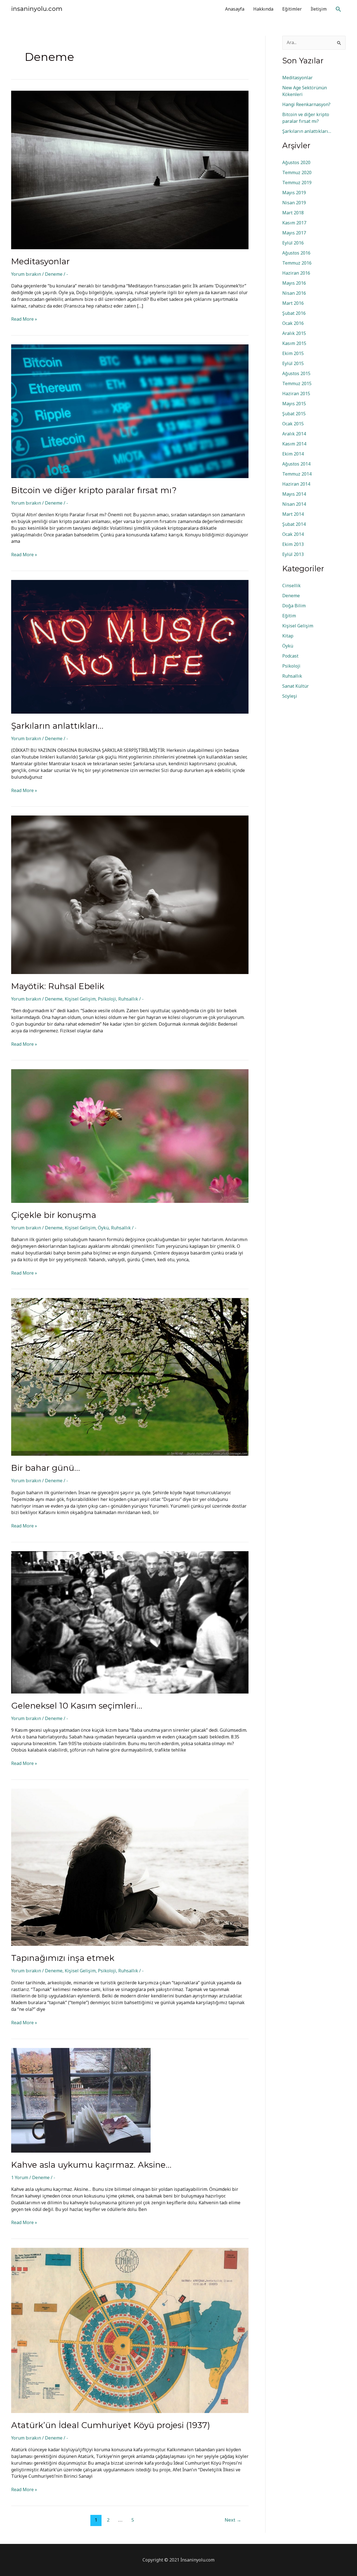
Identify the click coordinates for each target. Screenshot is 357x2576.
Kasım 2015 (294, 343)
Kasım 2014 (294, 444)
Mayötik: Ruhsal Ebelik (58, 986)
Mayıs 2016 (294, 283)
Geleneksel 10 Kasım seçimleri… (77, 1706)
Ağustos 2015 (296, 373)
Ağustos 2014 (296, 464)
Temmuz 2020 (297, 172)
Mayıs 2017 (294, 233)
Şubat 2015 (294, 414)
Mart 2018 (293, 213)
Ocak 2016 (293, 323)
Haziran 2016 (296, 273)
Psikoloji (107, 999)
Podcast (290, 656)
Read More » (24, 319)
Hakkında (263, 9)
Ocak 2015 (293, 424)
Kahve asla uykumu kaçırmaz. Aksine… (91, 2165)
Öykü (103, 1228)
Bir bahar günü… (46, 1468)
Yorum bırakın (26, 274)
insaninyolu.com (37, 9)
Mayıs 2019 (294, 193)
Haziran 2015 (296, 394)
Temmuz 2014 (297, 474)
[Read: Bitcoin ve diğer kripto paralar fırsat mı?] (130, 411)
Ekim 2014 (293, 454)
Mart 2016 (293, 303)
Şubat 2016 (294, 313)
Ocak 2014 (293, 534)
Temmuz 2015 (297, 383)
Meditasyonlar (40, 261)
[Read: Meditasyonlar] (130, 169)
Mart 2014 (293, 514)
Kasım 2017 (294, 223)
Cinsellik (291, 586)
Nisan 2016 (294, 293)
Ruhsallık (128, 999)
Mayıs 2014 (294, 494)
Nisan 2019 (294, 203)
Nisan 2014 (294, 504)
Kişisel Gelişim (80, 999)
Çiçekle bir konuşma (54, 1215)
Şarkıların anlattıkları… (57, 726)
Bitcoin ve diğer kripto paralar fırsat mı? (94, 490)
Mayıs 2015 (294, 404)
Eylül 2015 (293, 363)
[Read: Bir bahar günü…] (130, 1376)
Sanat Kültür (296, 686)
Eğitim (289, 616)
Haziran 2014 (296, 484)
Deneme (54, 274)
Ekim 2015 (293, 353)
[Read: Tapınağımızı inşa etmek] (130, 1867)
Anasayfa (235, 9)
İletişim (319, 9)
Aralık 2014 (294, 434)
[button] (338, 9)
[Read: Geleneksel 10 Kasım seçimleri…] (130, 1622)
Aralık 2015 (294, 333)
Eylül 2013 (293, 554)
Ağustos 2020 (296, 162)
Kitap (288, 636)
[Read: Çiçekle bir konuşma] (130, 1136)
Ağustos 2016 (296, 253)
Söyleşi (290, 696)
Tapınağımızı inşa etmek (63, 1958)
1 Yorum (20, 2177)
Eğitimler (292, 9)
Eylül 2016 (293, 243)
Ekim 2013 (293, 544)
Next (233, 2520)
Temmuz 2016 (297, 263)
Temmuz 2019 (297, 183)
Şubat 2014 (294, 524)
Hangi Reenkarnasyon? (306, 104)
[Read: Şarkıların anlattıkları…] (130, 646)
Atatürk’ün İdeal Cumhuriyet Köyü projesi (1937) (111, 2425)
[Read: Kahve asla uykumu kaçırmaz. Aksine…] (81, 2100)
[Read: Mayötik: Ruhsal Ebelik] (130, 894)
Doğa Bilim (294, 606)
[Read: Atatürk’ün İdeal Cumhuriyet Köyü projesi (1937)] (130, 2330)
